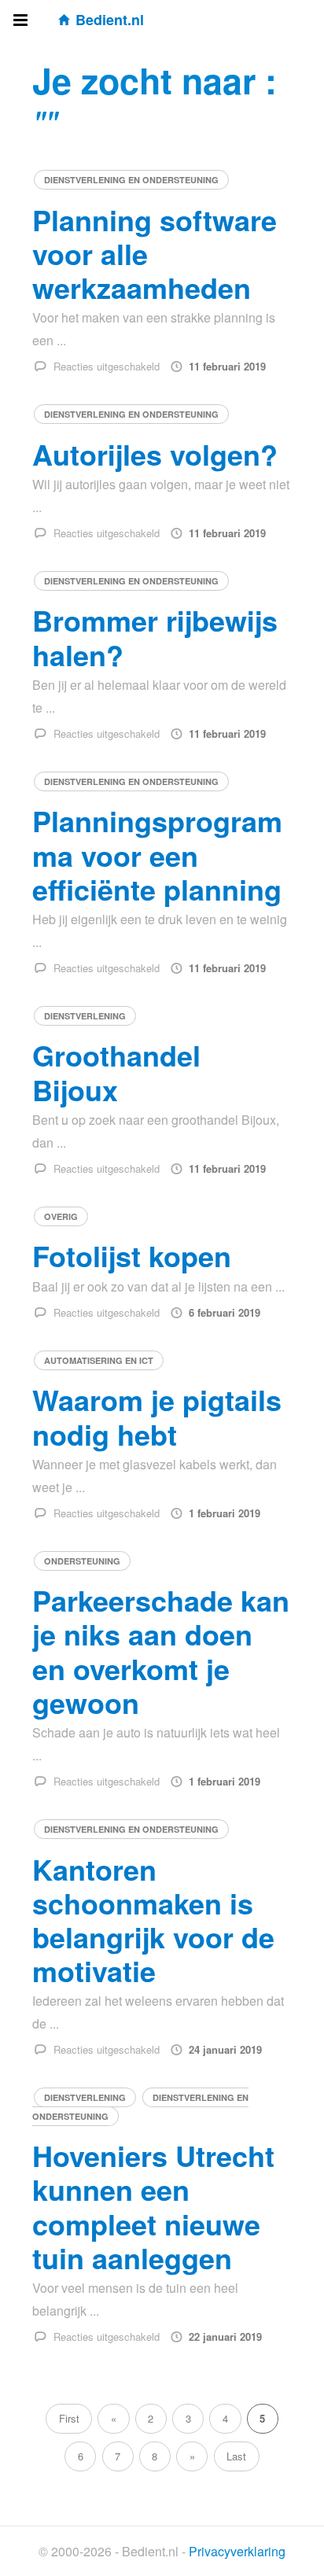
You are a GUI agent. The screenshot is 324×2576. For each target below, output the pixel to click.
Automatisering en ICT (99, 1360)
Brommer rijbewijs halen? (155, 637)
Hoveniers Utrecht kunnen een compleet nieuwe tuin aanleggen (153, 2206)
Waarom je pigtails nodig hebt (157, 1416)
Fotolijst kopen (132, 1255)
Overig (61, 1216)
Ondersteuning (82, 1561)
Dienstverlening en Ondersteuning (131, 180)
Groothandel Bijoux (116, 1072)
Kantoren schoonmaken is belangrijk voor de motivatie (153, 1920)
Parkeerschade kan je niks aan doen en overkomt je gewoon (161, 1651)
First (69, 2418)
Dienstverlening (85, 1016)
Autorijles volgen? (155, 454)
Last (236, 2456)
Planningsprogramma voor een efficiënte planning (157, 854)
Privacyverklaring (237, 2551)
